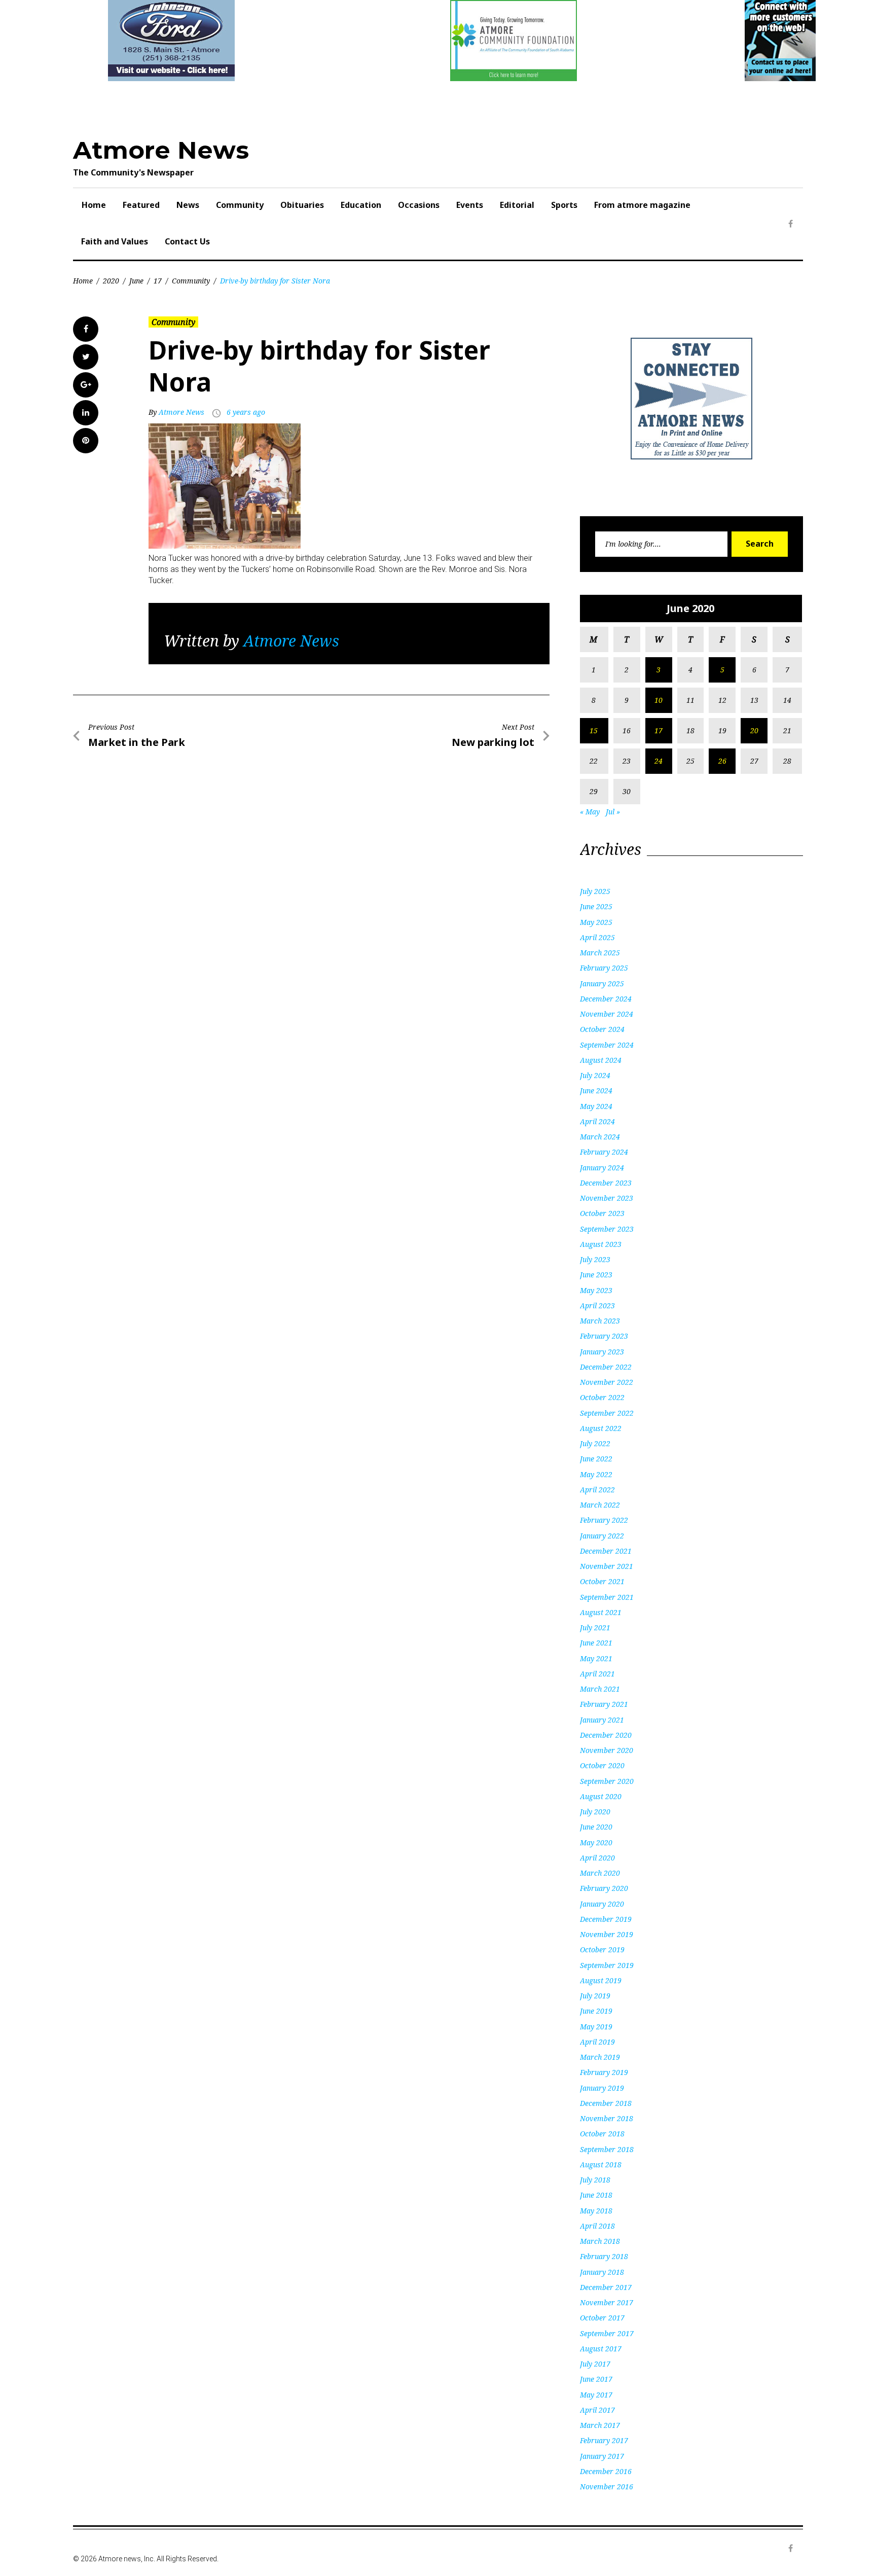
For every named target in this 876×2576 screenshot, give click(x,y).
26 (722, 761)
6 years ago (246, 412)
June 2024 (596, 1090)
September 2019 (607, 1965)
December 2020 (606, 1735)
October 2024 (602, 1029)
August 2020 (601, 1796)
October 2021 (602, 1581)
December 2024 (606, 999)
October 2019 (602, 1949)
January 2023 (602, 1352)
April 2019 (597, 2042)
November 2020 (607, 1750)
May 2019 (596, 2027)
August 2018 (601, 2164)
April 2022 (597, 1490)
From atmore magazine (642, 205)
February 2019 (604, 2072)
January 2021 (602, 1720)
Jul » (613, 812)
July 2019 (595, 1996)
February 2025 (604, 968)
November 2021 (607, 1566)
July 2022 (595, 1443)
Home (94, 205)
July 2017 (595, 2364)
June (136, 281)
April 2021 (597, 1674)
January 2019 (602, 2088)
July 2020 (595, 1812)
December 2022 (606, 1367)
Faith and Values (115, 241)
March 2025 (600, 953)
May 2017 (596, 2395)
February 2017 (604, 2440)
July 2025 (595, 891)
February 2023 (604, 1336)
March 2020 (600, 1873)
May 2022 (596, 1474)
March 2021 (600, 1689)
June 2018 (596, 2195)
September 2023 (607, 1229)
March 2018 (600, 2241)
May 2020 (596, 1842)
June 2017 (596, 2379)
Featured (141, 205)
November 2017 (607, 2302)
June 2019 (596, 2011)
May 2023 (596, 1290)
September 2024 (607, 1045)
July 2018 (595, 2180)
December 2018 (606, 2103)
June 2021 (596, 1643)
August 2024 (601, 1060)
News (188, 205)
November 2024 (607, 1014)
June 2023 (596, 1275)
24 (659, 761)
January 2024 (602, 1168)
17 (158, 281)
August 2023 (601, 1244)
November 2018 (607, 2118)
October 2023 (602, 1213)
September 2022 (607, 1413)
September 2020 (607, 1781)
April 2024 (597, 1121)
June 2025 (596, 906)
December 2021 (606, 1551)
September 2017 (607, 2333)
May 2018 (596, 2211)
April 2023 (597, 1305)
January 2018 (602, 2272)
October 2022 (602, 1397)
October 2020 (602, 1765)
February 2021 (604, 1704)
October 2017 (602, 2318)
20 (754, 730)
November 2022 (607, 1382)
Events (470, 205)
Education (361, 205)
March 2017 (600, 2425)
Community (240, 205)
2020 (111, 281)
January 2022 (602, 1536)
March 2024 (600, 1137)
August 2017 (601, 2349)
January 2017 (602, 2456)
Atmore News (161, 150)
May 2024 (596, 1106)
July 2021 (595, 1627)
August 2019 (601, 1980)
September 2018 (607, 2149)
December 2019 (606, 1919)
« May (590, 812)
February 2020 (604, 1888)
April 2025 (597, 937)
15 (594, 730)
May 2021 (596, 1658)
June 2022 (596, 1459)
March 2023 (600, 1321)
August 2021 (601, 1612)
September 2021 (607, 1597)
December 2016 (606, 2471)
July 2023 (595, 1259)
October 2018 (602, 2134)
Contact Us (187, 241)
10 (659, 700)
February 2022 (604, 1520)
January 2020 (602, 1904)
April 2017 (597, 2410)
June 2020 (596, 1827)
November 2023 (607, 1198)
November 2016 (607, 2486)
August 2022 (601, 1428)
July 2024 (595, 1075)
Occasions (419, 205)
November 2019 (607, 1934)
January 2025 (602, 983)
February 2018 (604, 2256)
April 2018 (597, 2226)
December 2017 (606, 2287)
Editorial (517, 205)
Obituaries (302, 205)
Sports (564, 205)
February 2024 (604, 1152)
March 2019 (600, 2057)
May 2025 (596, 922)
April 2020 (597, 1858)
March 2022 (600, 1505)
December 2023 (606, 1183)
